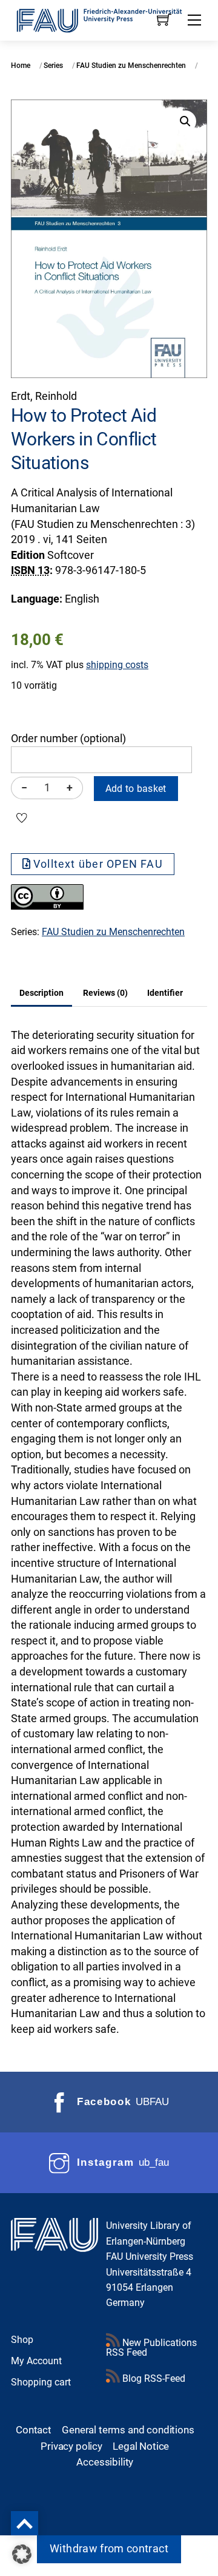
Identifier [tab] (165, 993)
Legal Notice (141, 2446)
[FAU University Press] (109, 19)
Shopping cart (41, 2382)
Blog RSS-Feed (153, 2378)
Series (53, 66)
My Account (36, 2361)
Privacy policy (71, 2446)
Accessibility (105, 2462)
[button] (185, 121)
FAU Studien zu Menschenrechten (131, 66)
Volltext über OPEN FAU (98, 864)
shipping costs (117, 665)
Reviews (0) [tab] (105, 993)
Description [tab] (41, 993)
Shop (22, 2340)
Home (21, 66)
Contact (34, 2430)
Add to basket (136, 789)
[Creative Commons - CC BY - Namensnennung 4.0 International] (47, 906)
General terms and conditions (128, 2430)
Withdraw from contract (109, 2549)
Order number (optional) (68, 739)
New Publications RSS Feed (151, 2348)
